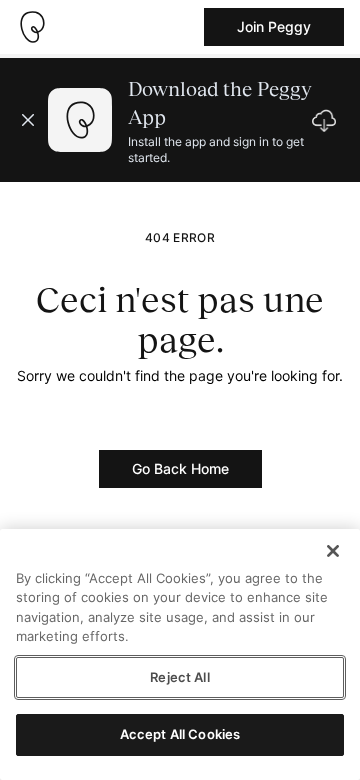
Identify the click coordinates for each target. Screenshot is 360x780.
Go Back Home (180, 468)
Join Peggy (274, 26)
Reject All (179, 677)
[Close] (333, 551)
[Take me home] (32, 27)
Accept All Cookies (180, 734)
